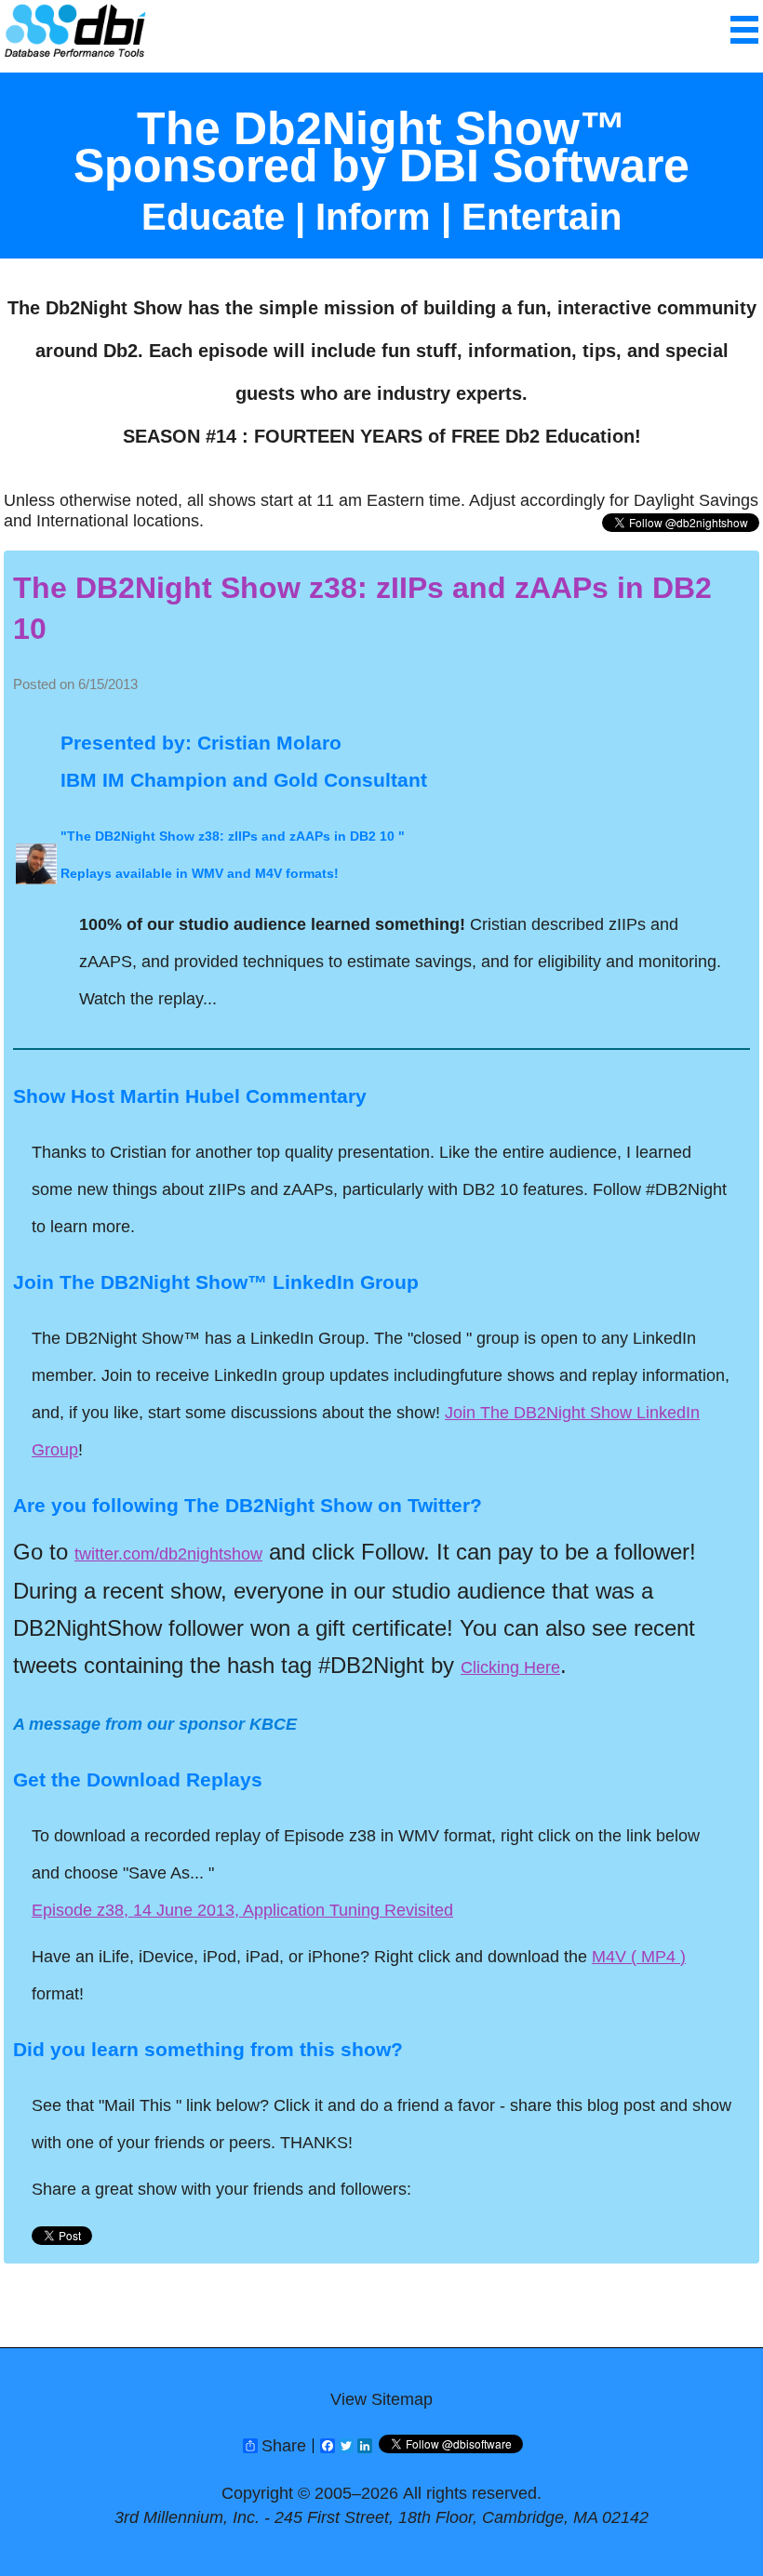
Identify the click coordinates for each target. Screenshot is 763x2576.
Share (284, 2446)
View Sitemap (381, 2399)
